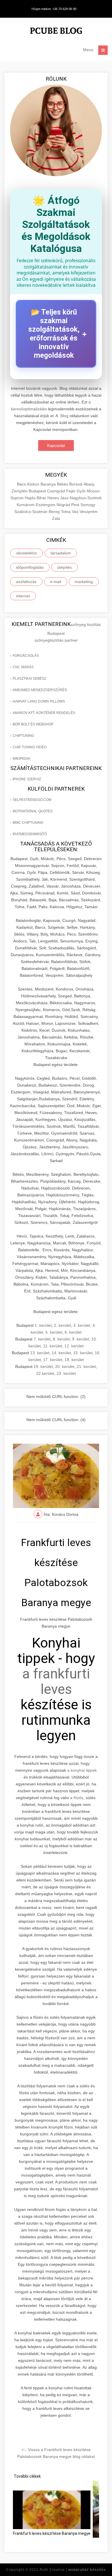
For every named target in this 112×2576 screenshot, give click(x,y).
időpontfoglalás (30, 567)
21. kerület (86, 1366)
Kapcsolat (56, 445)
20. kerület (65, 1366)
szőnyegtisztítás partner (56, 640)
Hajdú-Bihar (36, 498)
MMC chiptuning (28, 823)
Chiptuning (23, 736)
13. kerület (40, 1353)
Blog (64, 416)
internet (23, 596)
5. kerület (54, 1332)
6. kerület (73, 1332)
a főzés (77, 1798)
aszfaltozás (26, 582)
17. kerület (53, 1360)
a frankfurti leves (56, 1681)
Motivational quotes (33, 811)
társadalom (61, 553)
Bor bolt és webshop (33, 724)
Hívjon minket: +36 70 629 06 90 (54, 9)
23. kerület (66, 1373)
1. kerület (43, 1325)
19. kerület (43, 1366)
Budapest (38, 491)
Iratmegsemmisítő (30, 834)
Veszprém (89, 512)
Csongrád (57, 491)
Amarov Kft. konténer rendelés (44, 713)
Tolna (66, 512)
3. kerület (82, 1325)
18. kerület (74, 1360)
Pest (76, 505)
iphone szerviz (27, 779)
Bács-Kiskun (29, 484)
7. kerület (42, 1339)
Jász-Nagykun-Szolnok (81, 498)
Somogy (88, 505)
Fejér (71, 491)
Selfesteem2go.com (32, 800)
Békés (63, 484)
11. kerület (53, 1346)
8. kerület (61, 1339)
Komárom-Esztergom (37, 505)
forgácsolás (26, 656)
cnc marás (23, 667)
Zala (56, 518)
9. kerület (81, 1339)
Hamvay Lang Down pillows (39, 701)
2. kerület (62, 1325)
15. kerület (83, 1353)
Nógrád (64, 505)
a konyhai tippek (82, 1770)
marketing (84, 582)
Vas (76, 512)
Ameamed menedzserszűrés (40, 690)
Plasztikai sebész (29, 679)
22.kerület (45, 1373)
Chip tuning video (30, 747)
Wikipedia (21, 759)
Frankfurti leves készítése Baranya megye (52, 2533)
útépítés (64, 567)
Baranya (49, 484)
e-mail (56, 582)
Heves (54, 498)
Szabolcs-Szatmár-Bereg (38, 512)
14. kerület (61, 1353)
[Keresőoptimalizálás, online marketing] (56, 32)
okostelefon (27, 553)
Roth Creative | (73, 2570)
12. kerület (74, 1346)
